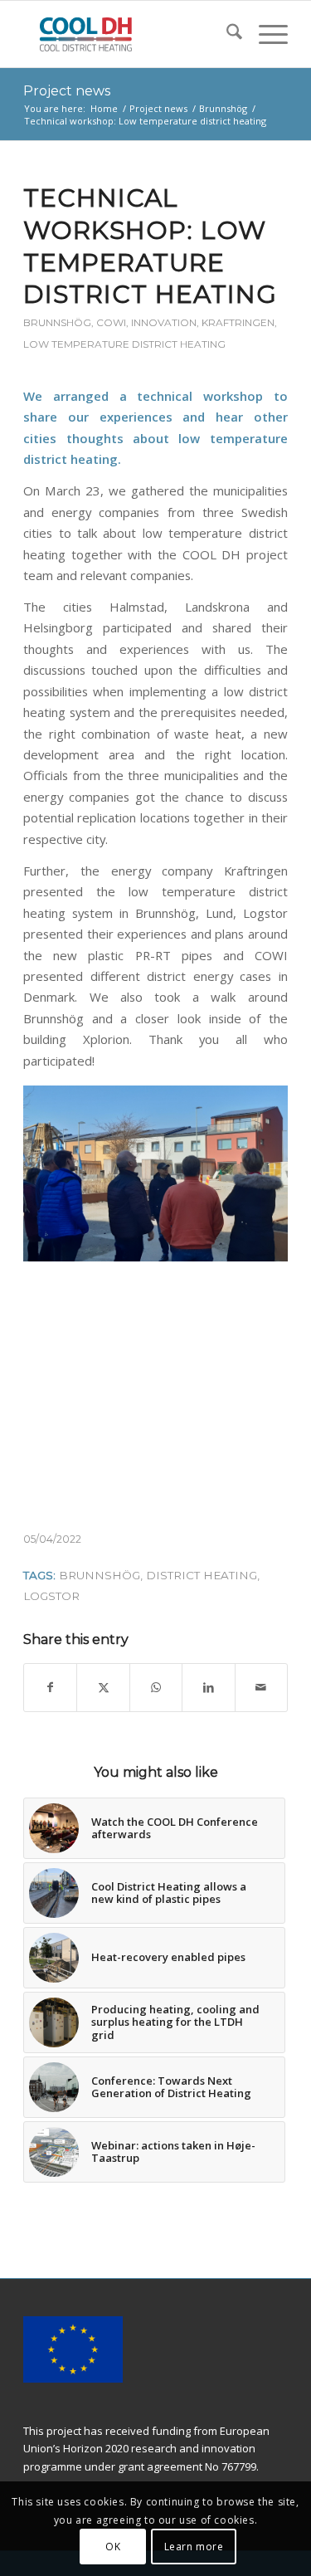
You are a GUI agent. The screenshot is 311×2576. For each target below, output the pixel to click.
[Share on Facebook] (50, 1687)
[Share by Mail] (261, 1687)
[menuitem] (226, 34)
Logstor (51, 1596)
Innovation (164, 322)
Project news (67, 91)
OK (113, 2547)
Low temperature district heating (124, 344)
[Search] (226, 34)
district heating (202, 1575)
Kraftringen (238, 322)
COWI (111, 322)
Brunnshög (57, 322)
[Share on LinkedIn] (208, 1687)
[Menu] (265, 34)
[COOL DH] (129, 34)
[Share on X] (103, 1687)
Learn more (194, 2547)
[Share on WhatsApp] (156, 1687)
